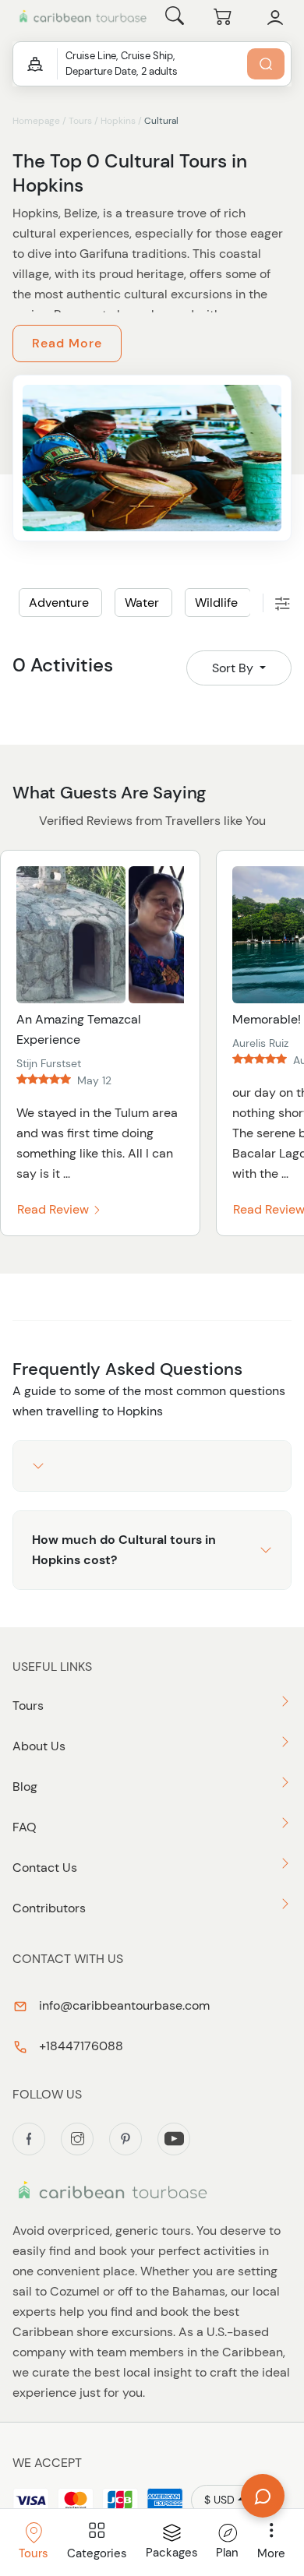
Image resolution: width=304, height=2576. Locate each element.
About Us (39, 1746)
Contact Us (45, 1868)
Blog (25, 1787)
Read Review (55, 1209)
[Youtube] (174, 2139)
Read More (67, 343)
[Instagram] (77, 2139)
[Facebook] (29, 2139)
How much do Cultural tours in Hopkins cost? (124, 1550)
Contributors (49, 1908)
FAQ (25, 1827)
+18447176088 (80, 2046)
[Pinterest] (125, 2139)
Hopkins (118, 121)
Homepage (36, 121)
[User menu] (275, 18)
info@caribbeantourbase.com (123, 2005)
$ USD (219, 2500)
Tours (80, 121)
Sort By (234, 668)
